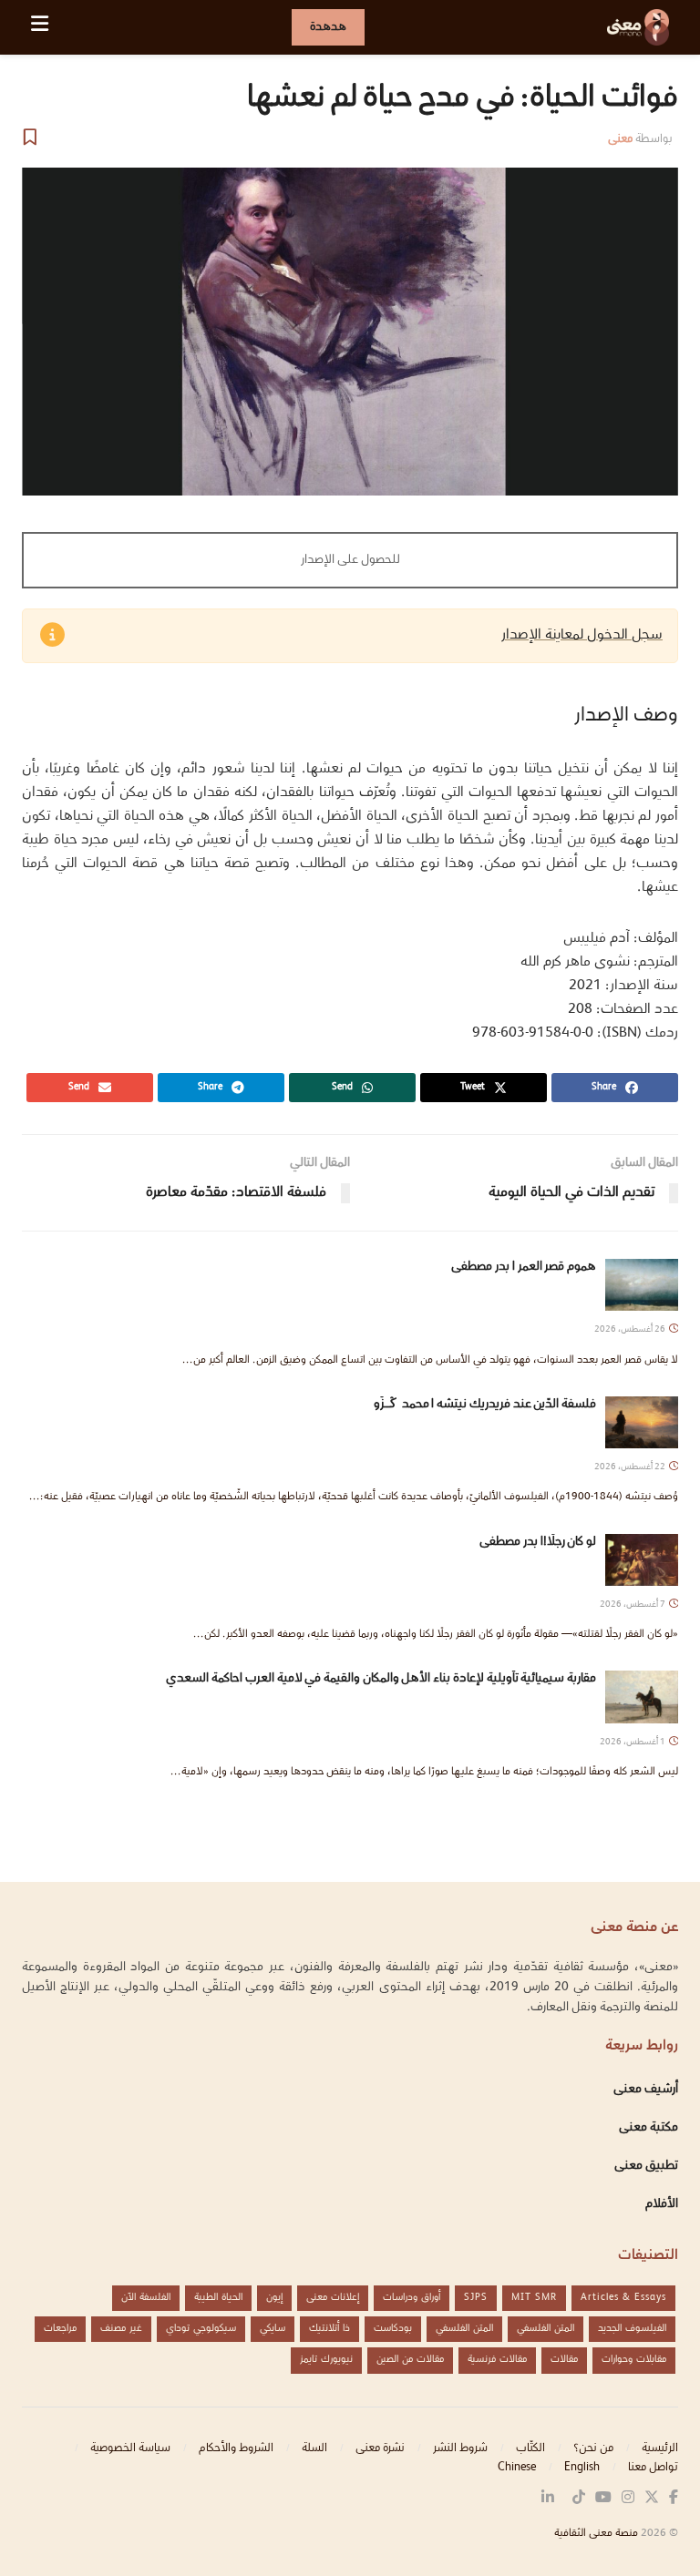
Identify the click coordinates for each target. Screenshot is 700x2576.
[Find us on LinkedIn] (548, 2499)
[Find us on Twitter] (652, 2499)
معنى (620, 139)
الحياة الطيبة (218, 2298)
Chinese (517, 2468)
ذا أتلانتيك (329, 2329)
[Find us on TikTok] (579, 2499)
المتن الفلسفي (546, 2329)
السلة (314, 2448)
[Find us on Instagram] (628, 2499)
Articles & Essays (623, 2298)
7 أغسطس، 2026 (633, 1605)
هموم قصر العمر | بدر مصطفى (524, 1267)
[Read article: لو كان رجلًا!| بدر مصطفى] (642, 1560)
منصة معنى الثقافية (596, 2534)
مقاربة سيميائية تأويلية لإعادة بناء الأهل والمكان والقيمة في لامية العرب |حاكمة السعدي (381, 1679)
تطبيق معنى (646, 2166)
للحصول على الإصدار (350, 560)
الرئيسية (660, 2448)
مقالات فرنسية (497, 2360)
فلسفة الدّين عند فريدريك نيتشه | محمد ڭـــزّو (428, 1405)
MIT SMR (534, 2298)
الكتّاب (530, 2448)
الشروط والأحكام (236, 2448)
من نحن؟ (593, 2448)
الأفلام (662, 2204)
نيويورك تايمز (326, 2360)
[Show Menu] (40, 27)
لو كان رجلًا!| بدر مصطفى (538, 1542)
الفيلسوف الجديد (632, 2329)
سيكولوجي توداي (201, 2329)
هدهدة (328, 27)
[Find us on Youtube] (603, 2499)
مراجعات (60, 2329)
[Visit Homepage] (638, 27)
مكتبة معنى (649, 2128)
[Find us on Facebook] (674, 2499)
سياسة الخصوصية (130, 2448)
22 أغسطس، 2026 (631, 1467)
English (582, 2468)
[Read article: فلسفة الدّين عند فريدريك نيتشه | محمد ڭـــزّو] (642, 1422)
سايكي (273, 2329)
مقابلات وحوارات (634, 2360)
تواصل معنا (653, 2468)
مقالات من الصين (410, 2360)
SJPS (476, 2298)
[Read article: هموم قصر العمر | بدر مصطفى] (642, 1285)
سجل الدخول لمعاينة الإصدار (582, 635)
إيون (274, 2298)
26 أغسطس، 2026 (631, 1329)
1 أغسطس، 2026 (633, 1742)
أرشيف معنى (646, 2090)
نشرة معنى (380, 2448)
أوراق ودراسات (412, 2298)
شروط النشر (460, 2448)
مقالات (564, 2360)
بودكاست (393, 2329)
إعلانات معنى (333, 2298)
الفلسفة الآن (146, 2298)
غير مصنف (121, 2329)
